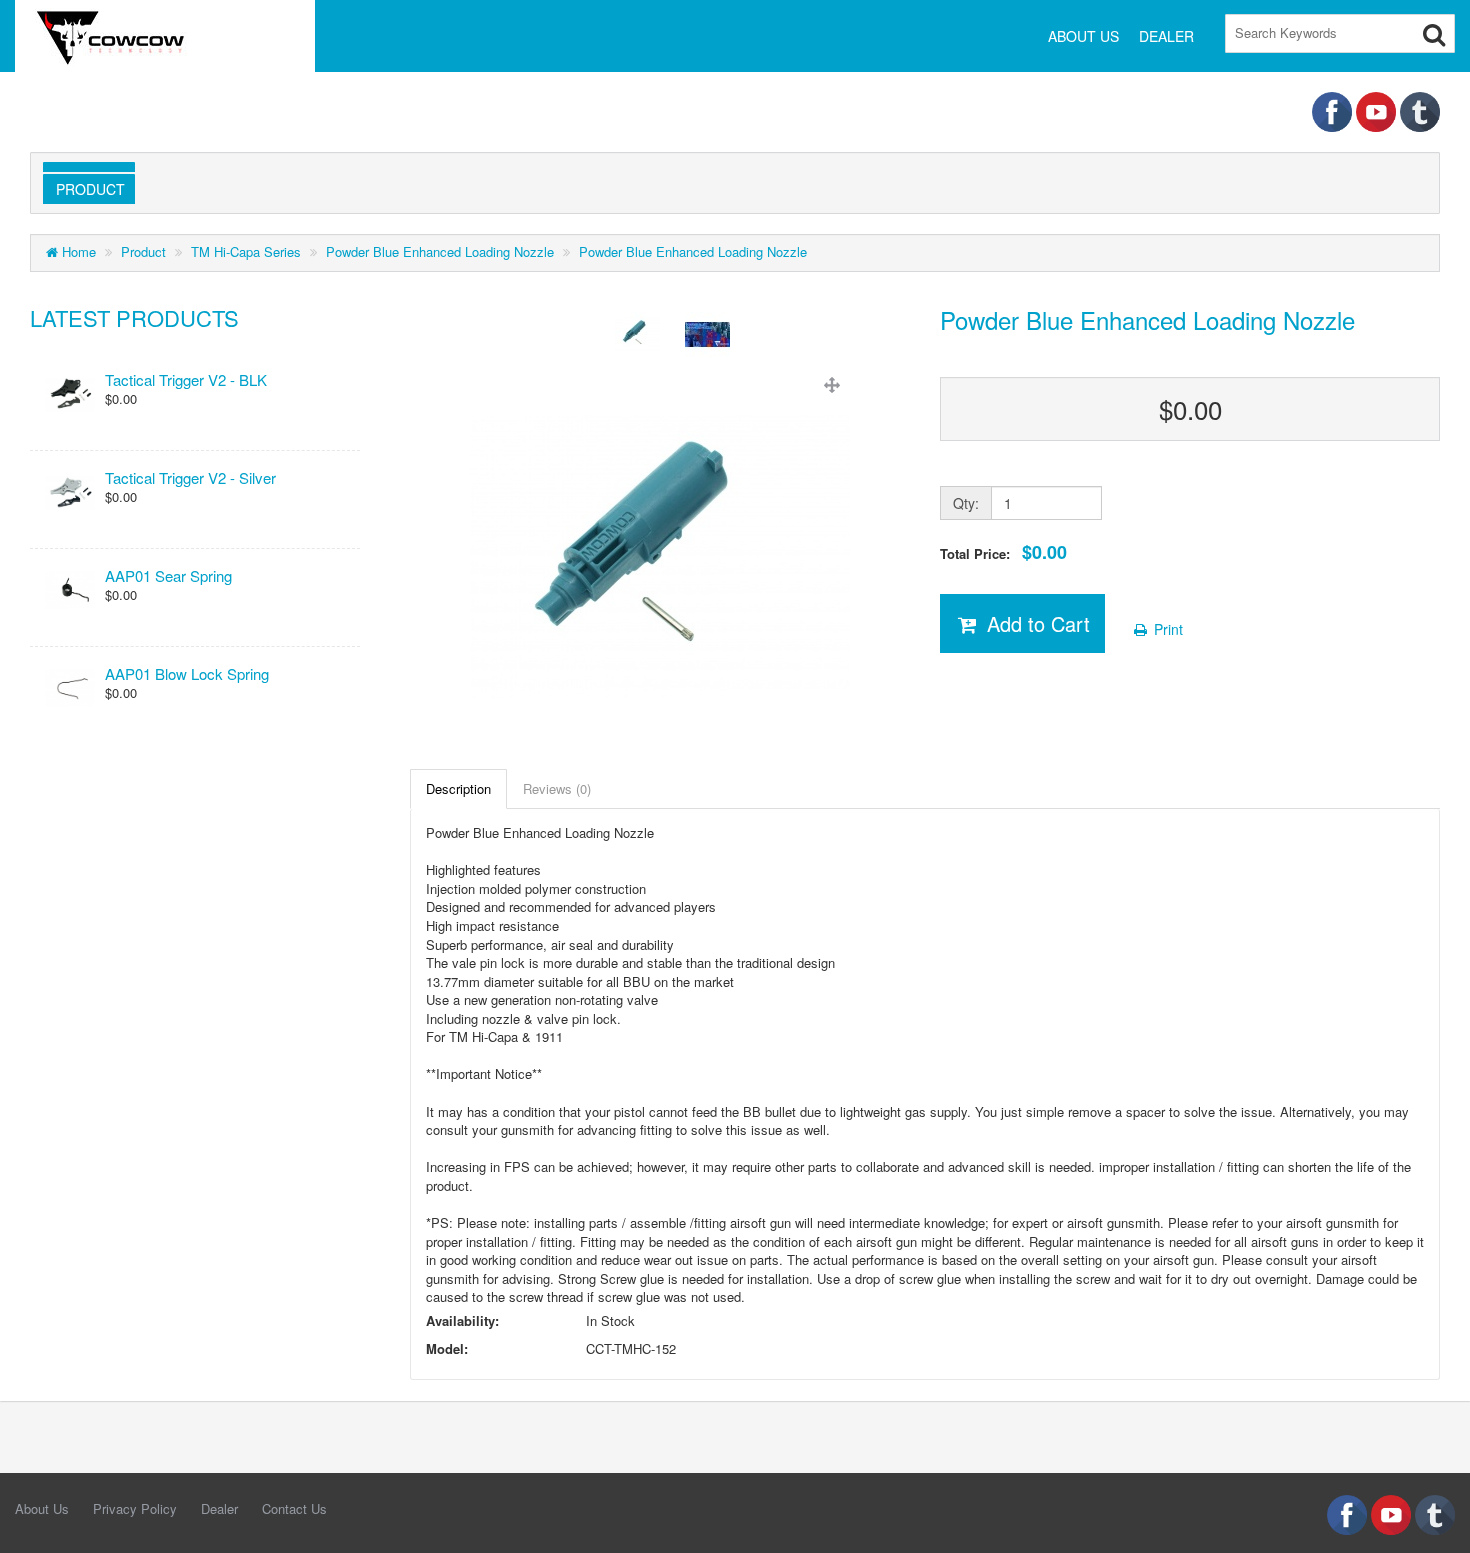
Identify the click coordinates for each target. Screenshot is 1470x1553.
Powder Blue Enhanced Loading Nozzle (440, 251)
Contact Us (294, 1508)
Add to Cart (1035, 623)
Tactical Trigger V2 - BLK (186, 379)
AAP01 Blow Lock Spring (187, 673)
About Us (42, 1508)
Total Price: (1003, 552)
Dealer (219, 1508)
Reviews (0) (557, 788)
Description (458, 788)
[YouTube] (1378, 109)
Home (77, 251)
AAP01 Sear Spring (168, 575)
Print (1166, 629)
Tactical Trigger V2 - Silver (190, 477)
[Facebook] (1334, 109)
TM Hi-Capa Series (246, 251)
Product (86, 189)
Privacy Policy (135, 1508)
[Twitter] (1420, 109)
